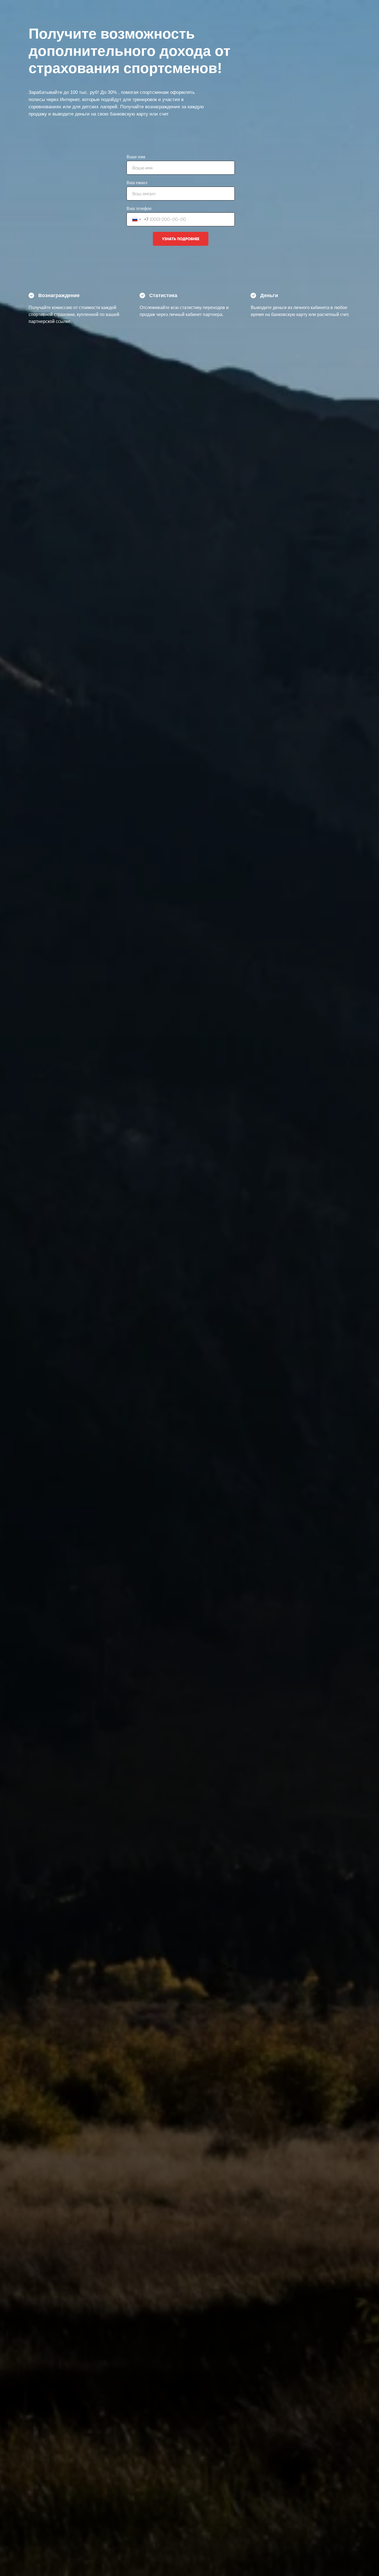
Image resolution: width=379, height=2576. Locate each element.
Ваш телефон (139, 208)
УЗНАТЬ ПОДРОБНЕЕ (181, 239)
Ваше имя (136, 157)
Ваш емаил (137, 183)
